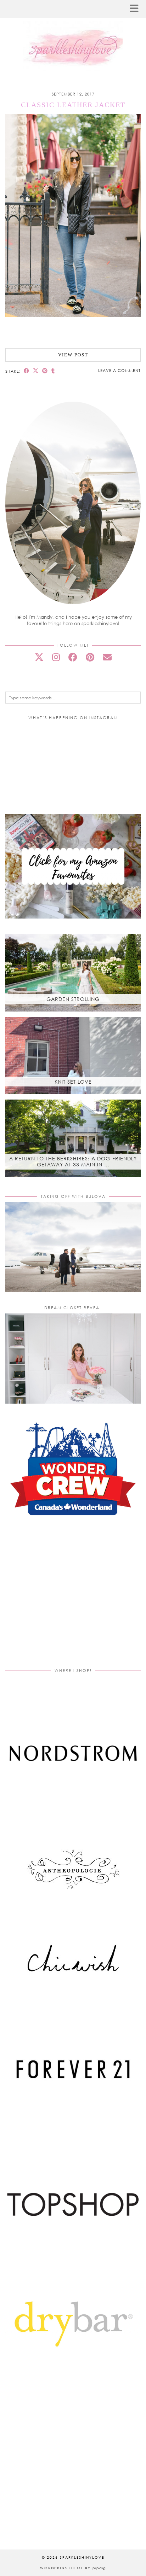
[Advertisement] (73, 1601)
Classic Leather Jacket (73, 105)
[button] (136, 9)
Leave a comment (119, 370)
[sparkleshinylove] (73, 36)
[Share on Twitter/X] (36, 371)
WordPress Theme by (73, 2568)
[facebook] (73, 657)
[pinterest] (90, 657)
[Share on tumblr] (53, 371)
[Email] (107, 657)
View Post (73, 355)
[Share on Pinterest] (45, 371)
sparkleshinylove (82, 2557)
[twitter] (39, 657)
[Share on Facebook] (27, 371)
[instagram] (56, 657)
